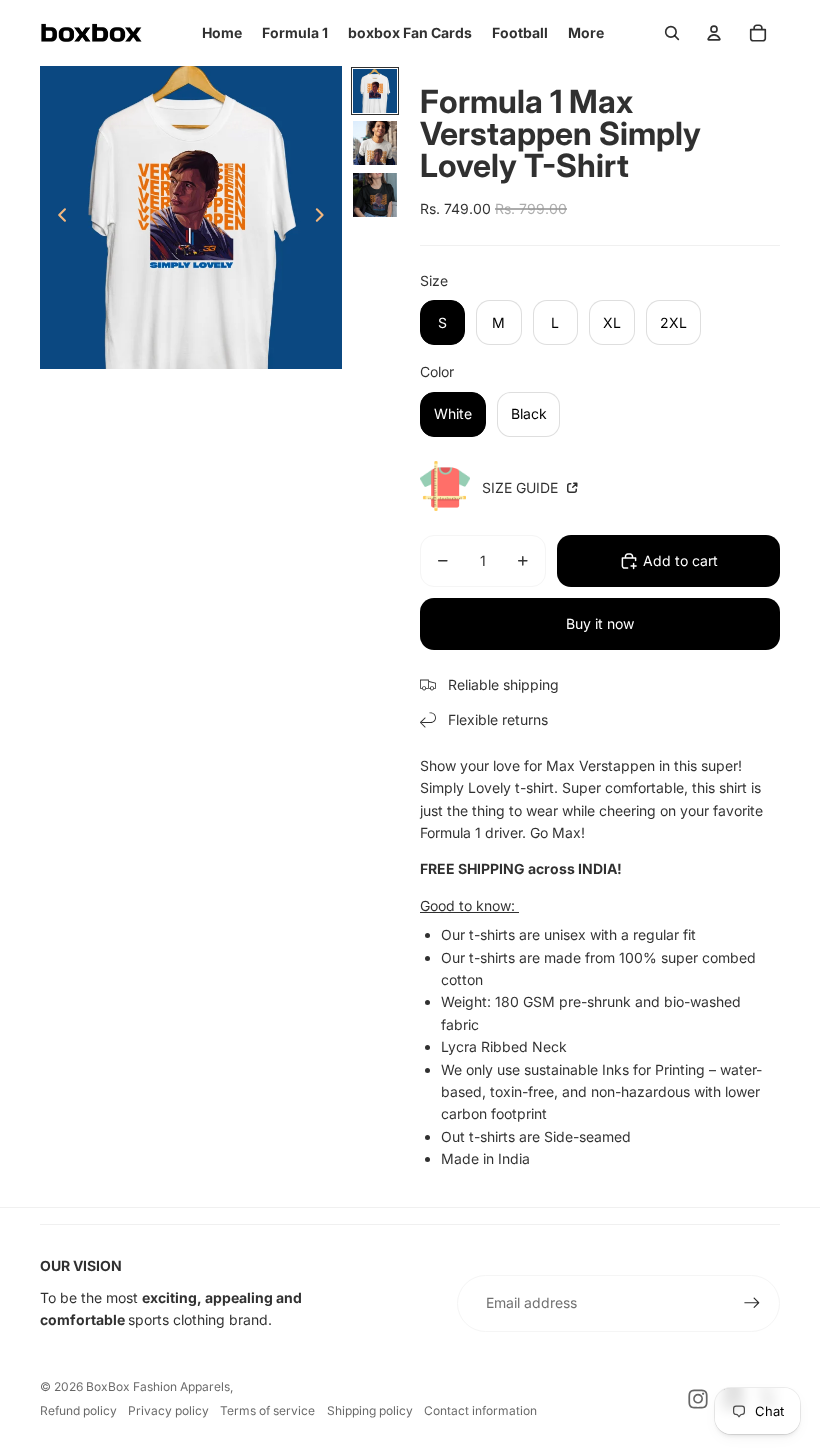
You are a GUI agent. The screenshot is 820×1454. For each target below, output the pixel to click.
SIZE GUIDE (522, 487)
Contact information (480, 1410)
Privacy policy (168, 1410)
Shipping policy (370, 1410)
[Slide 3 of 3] (375, 195)
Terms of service (267, 1410)
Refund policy (78, 1410)
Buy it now (600, 623)
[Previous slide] (56, 218)
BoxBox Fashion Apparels (158, 1386)
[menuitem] (586, 33)
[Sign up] (752, 1303)
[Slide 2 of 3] (375, 143)
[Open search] (672, 33)
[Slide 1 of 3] (375, 91)
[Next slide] (325, 218)
